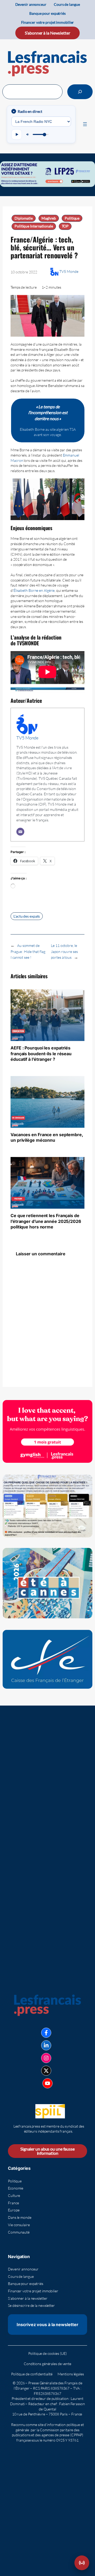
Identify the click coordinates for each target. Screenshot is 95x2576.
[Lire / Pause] (17, 134)
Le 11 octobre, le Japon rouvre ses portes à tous (64, 951)
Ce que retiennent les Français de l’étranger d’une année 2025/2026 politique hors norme (46, 1221)
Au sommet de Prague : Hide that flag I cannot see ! (28, 951)
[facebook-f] (46, 2033)
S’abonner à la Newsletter (47, 33)
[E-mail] (20, 832)
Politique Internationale (34, 226)
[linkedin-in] (46, 2045)
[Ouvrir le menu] (85, 124)
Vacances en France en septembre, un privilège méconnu (47, 1137)
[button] (82, 2563)
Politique (72, 218)
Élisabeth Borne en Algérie (34, 590)
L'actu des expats (27, 916)
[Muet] (28, 134)
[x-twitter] (46, 2071)
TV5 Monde (69, 271)
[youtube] (47, 2083)
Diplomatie (24, 218)
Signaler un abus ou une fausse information (47, 2151)
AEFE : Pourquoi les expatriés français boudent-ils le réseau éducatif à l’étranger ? (41, 1054)
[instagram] (46, 2058)
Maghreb (49, 218)
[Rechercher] (80, 92)
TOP (65, 226)
